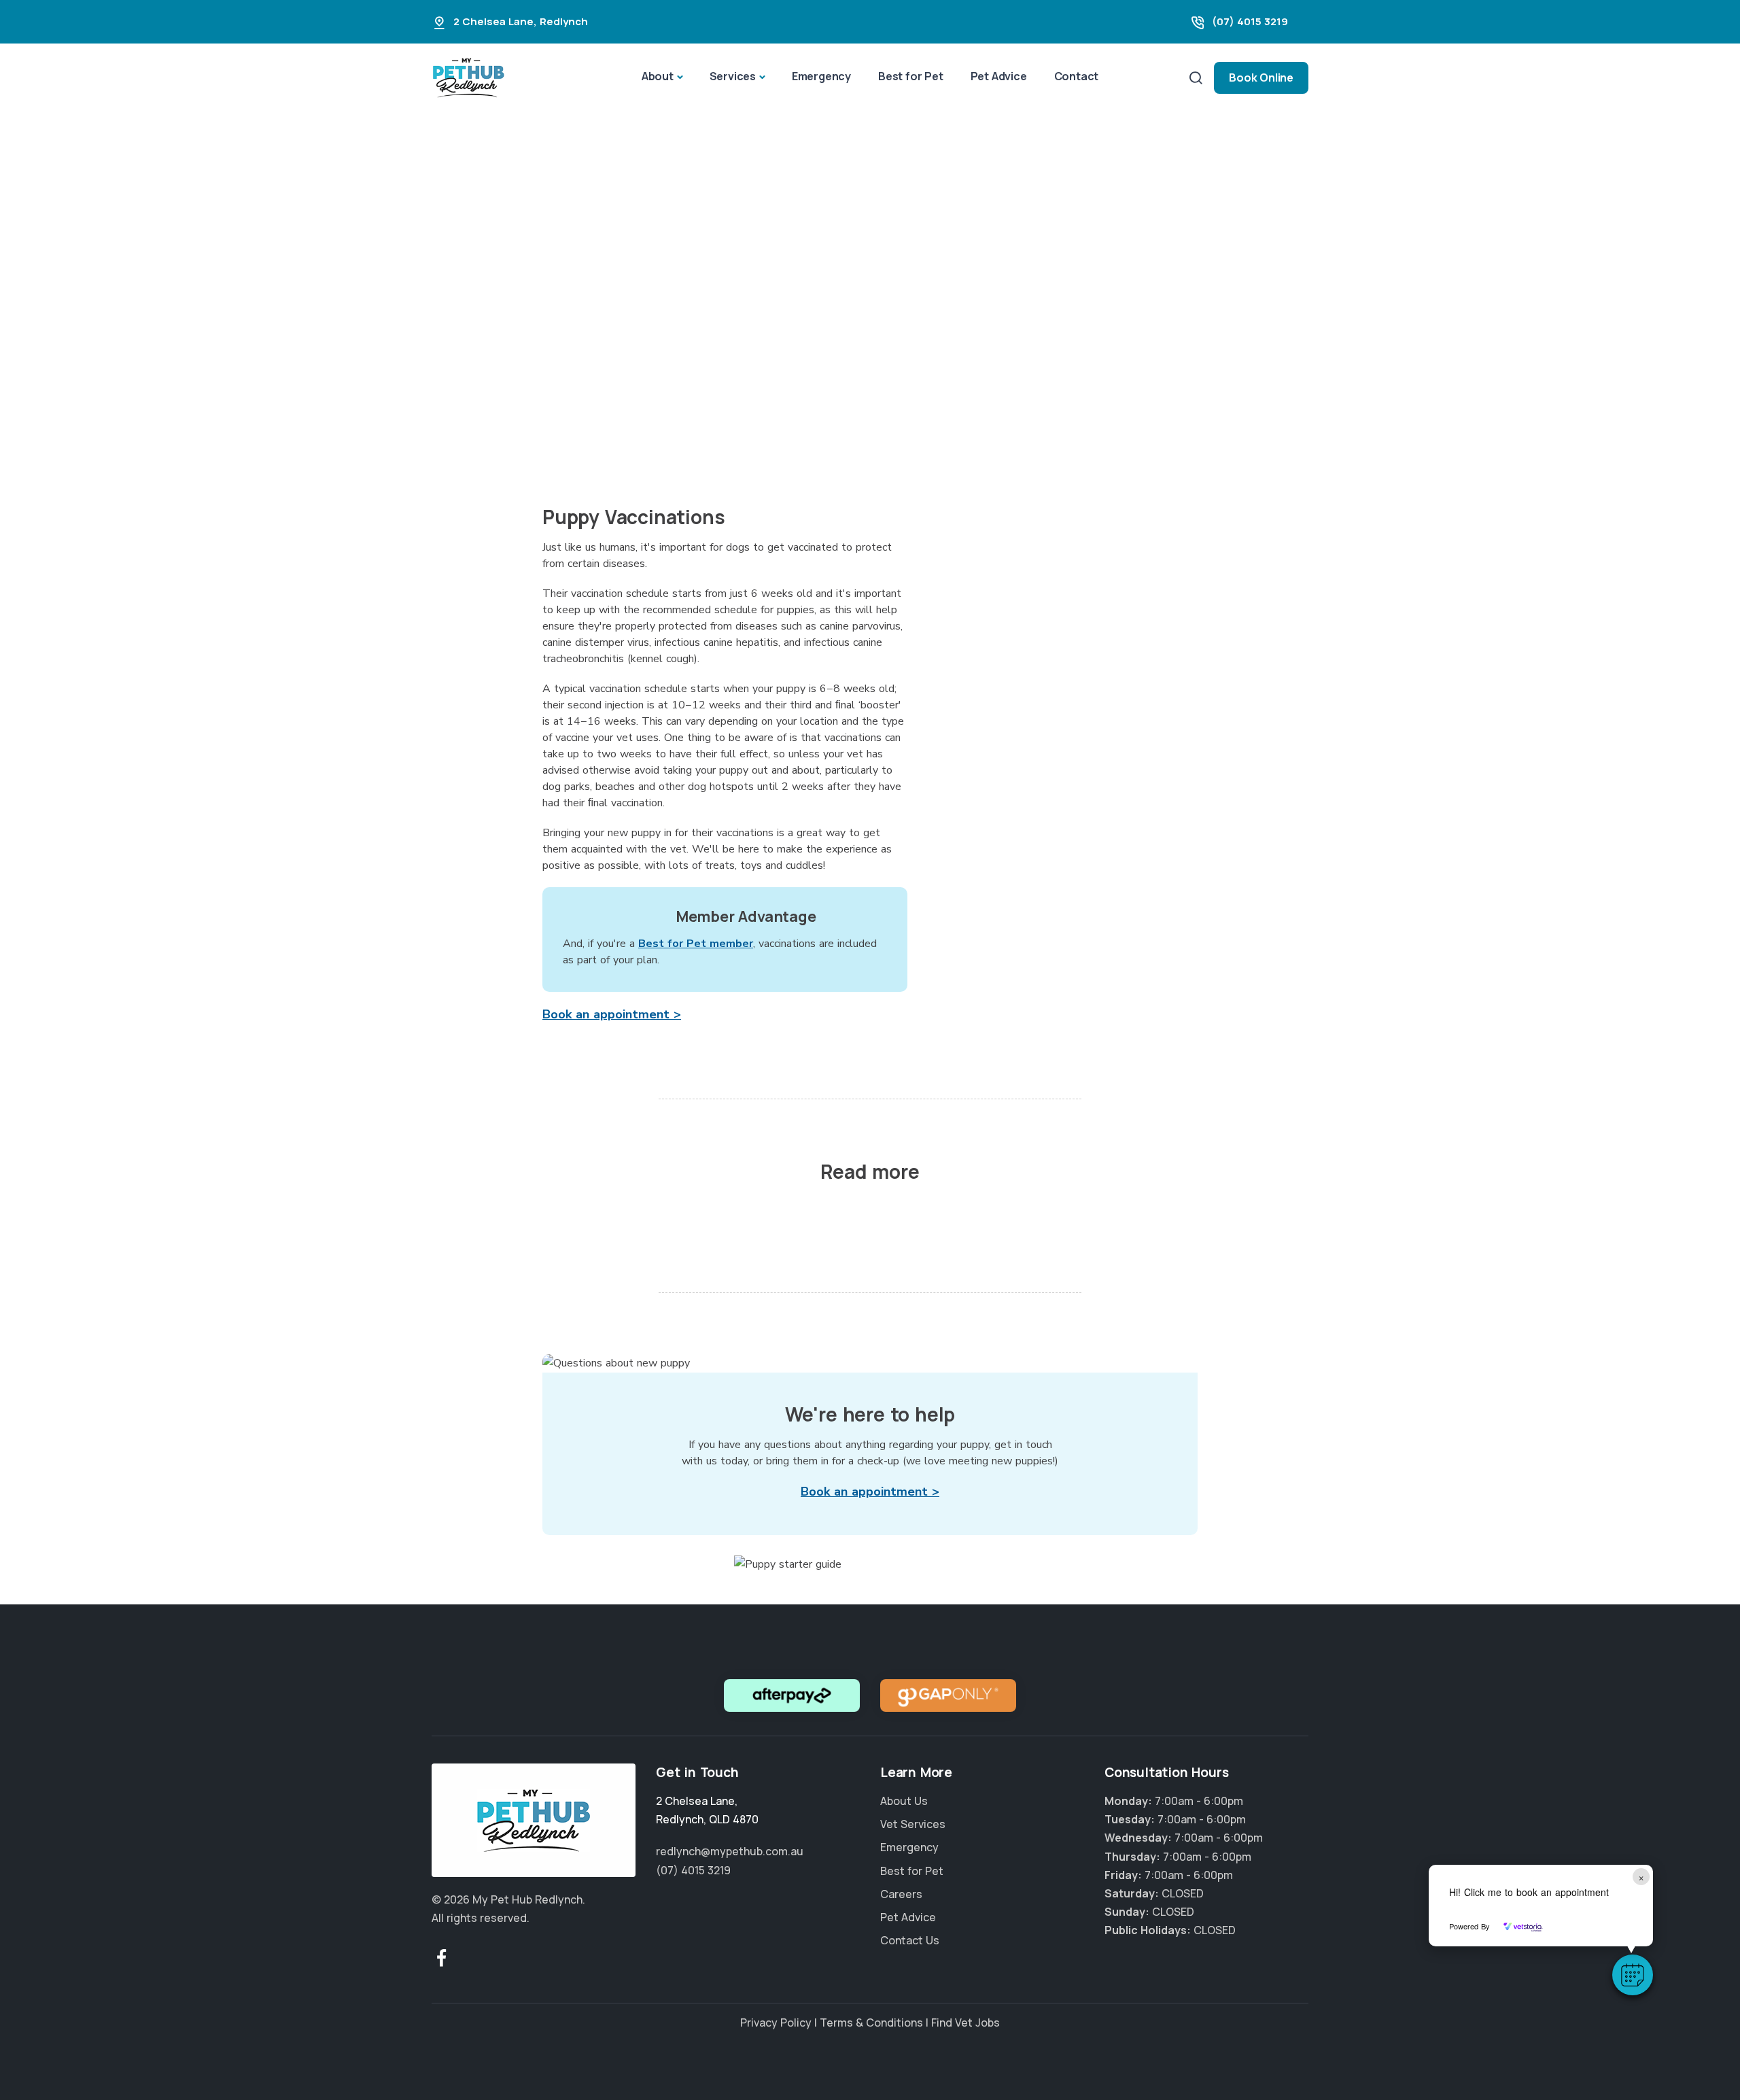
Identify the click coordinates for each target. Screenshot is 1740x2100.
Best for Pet (911, 76)
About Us (904, 1801)
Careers (901, 1894)
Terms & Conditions (871, 2022)
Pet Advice (999, 76)
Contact (1077, 76)
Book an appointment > (612, 1014)
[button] (1633, 1975)
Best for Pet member (696, 944)
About (658, 76)
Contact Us (910, 1940)
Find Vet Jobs (965, 2022)
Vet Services (913, 1824)
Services (733, 76)
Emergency (821, 76)
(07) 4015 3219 (1250, 21)
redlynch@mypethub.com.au (730, 1851)
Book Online (1261, 78)
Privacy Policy (776, 2022)
